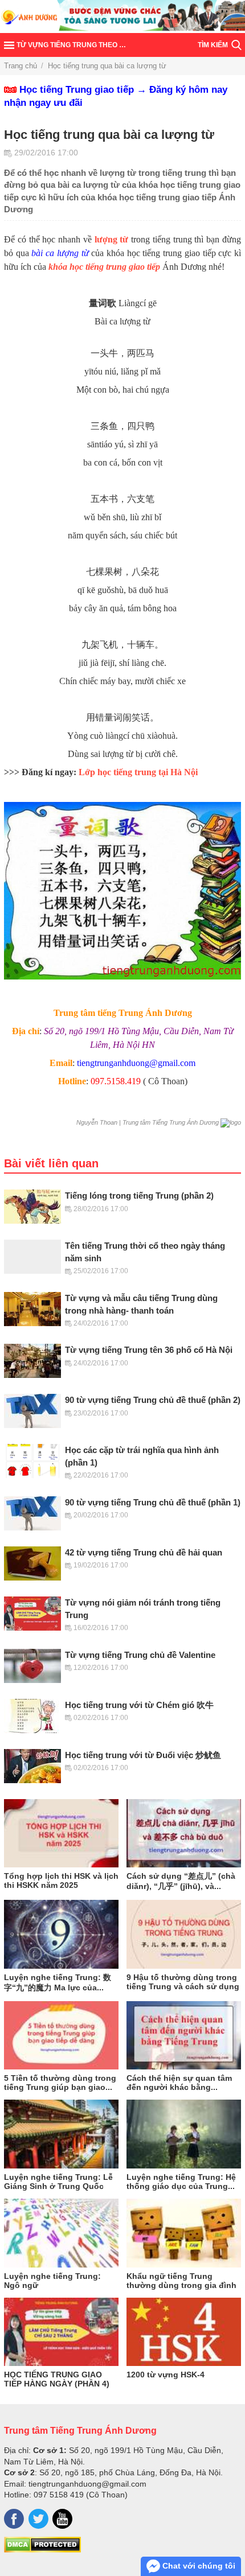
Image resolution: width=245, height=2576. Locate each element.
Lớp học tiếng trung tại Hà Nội (138, 772)
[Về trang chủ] (122, 17)
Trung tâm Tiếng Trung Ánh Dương (80, 2430)
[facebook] (14, 2519)
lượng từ (112, 239)
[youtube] (62, 2519)
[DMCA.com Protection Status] (42, 2550)
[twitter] (38, 2519)
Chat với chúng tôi (198, 2566)
